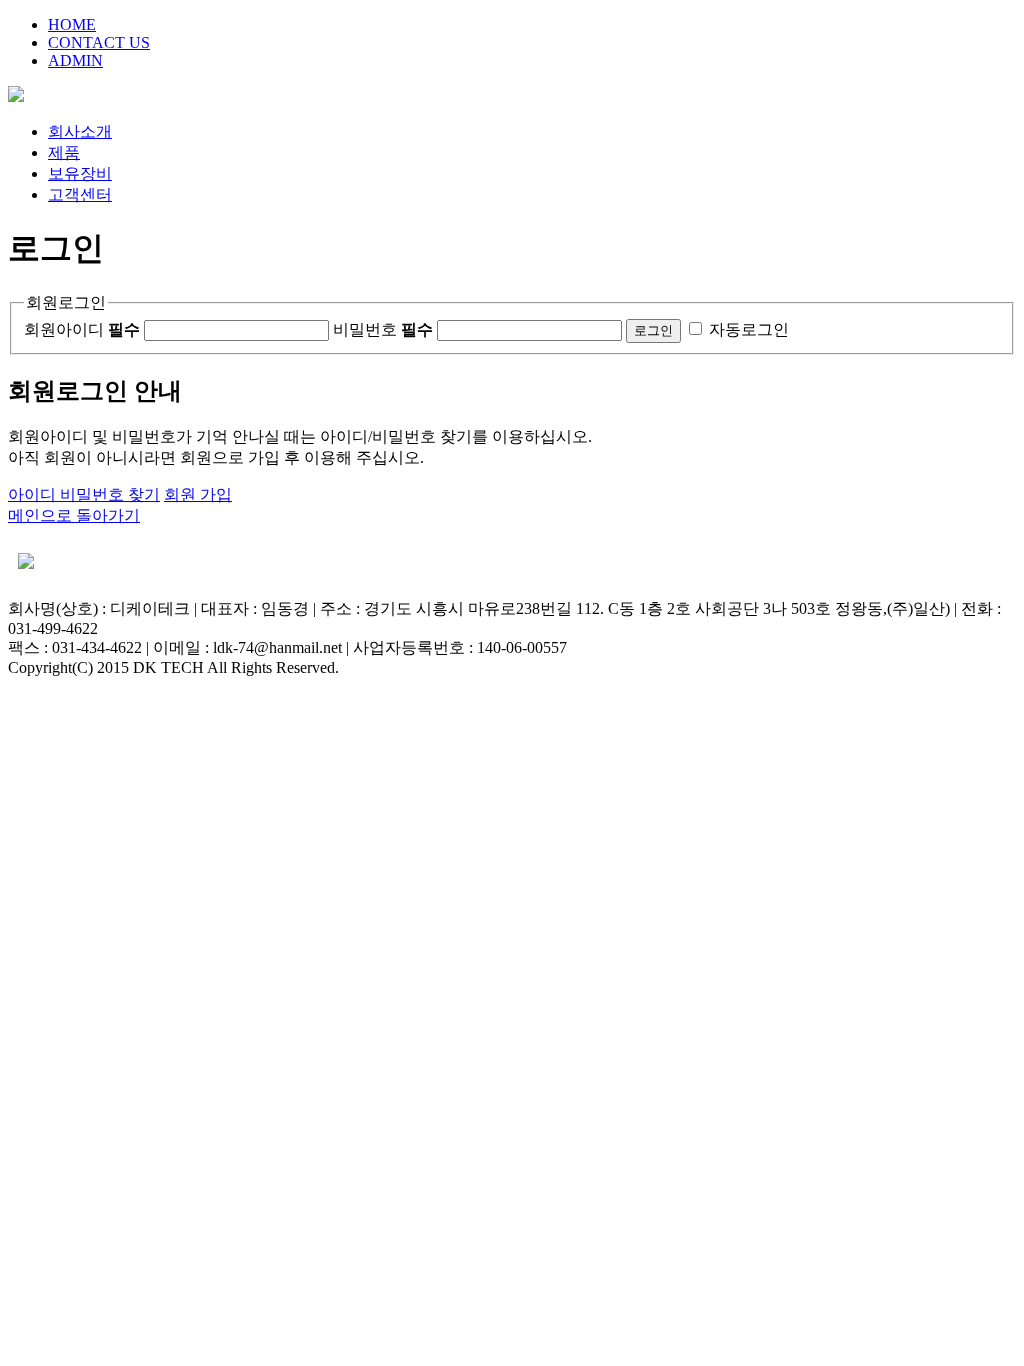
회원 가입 (198, 494)
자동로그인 (749, 329)
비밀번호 (383, 329)
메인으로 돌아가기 (74, 515)
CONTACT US (99, 42)
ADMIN (75, 60)
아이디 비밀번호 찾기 (84, 494)
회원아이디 (82, 329)
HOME (72, 24)
